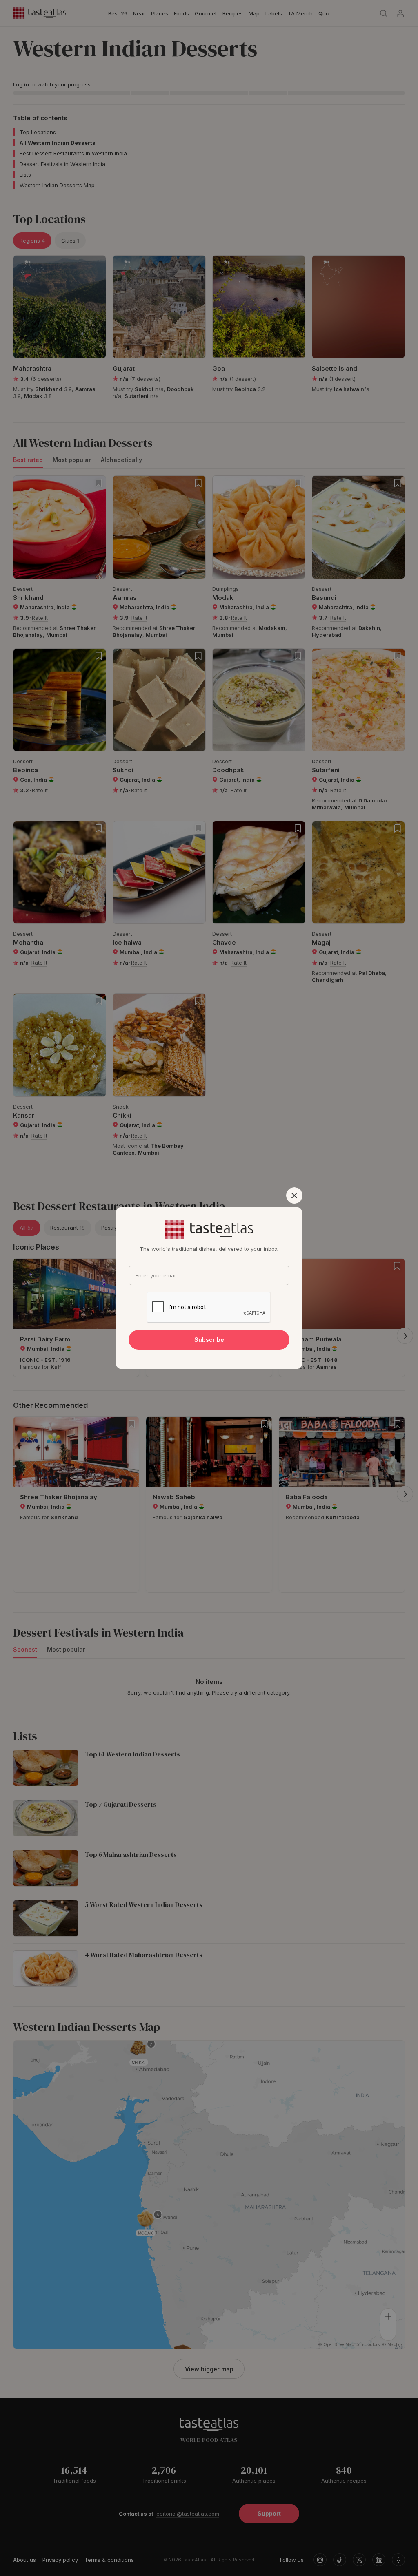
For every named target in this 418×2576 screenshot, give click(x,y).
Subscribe (209, 1340)
